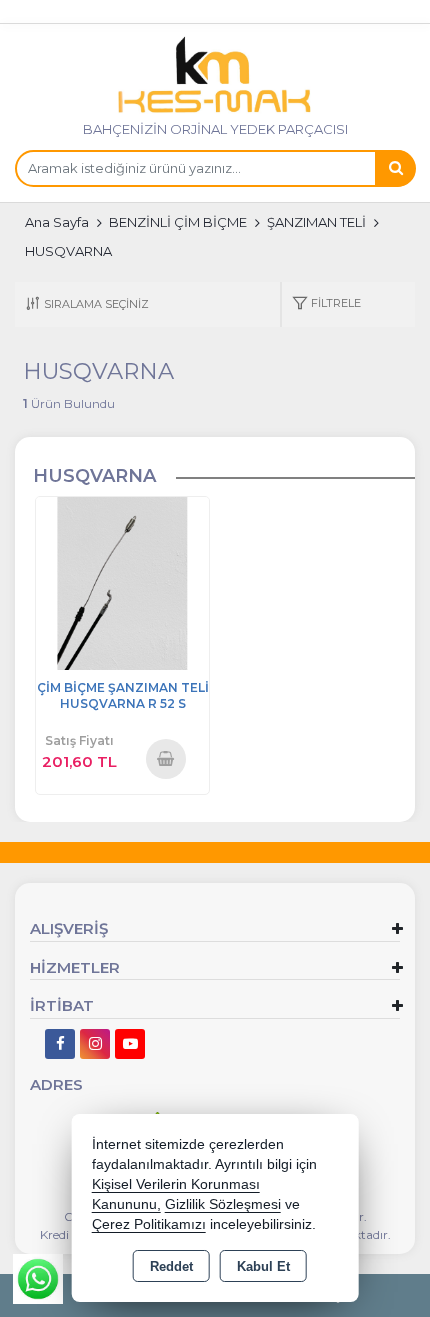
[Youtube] (130, 1044)
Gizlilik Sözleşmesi (223, 1204)
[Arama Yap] (395, 168)
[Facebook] (60, 1044)
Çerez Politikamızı (149, 1224)
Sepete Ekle (166, 758)
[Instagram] (95, 1044)
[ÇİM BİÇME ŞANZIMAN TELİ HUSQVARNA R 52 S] (122, 582)
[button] (326, 304)
